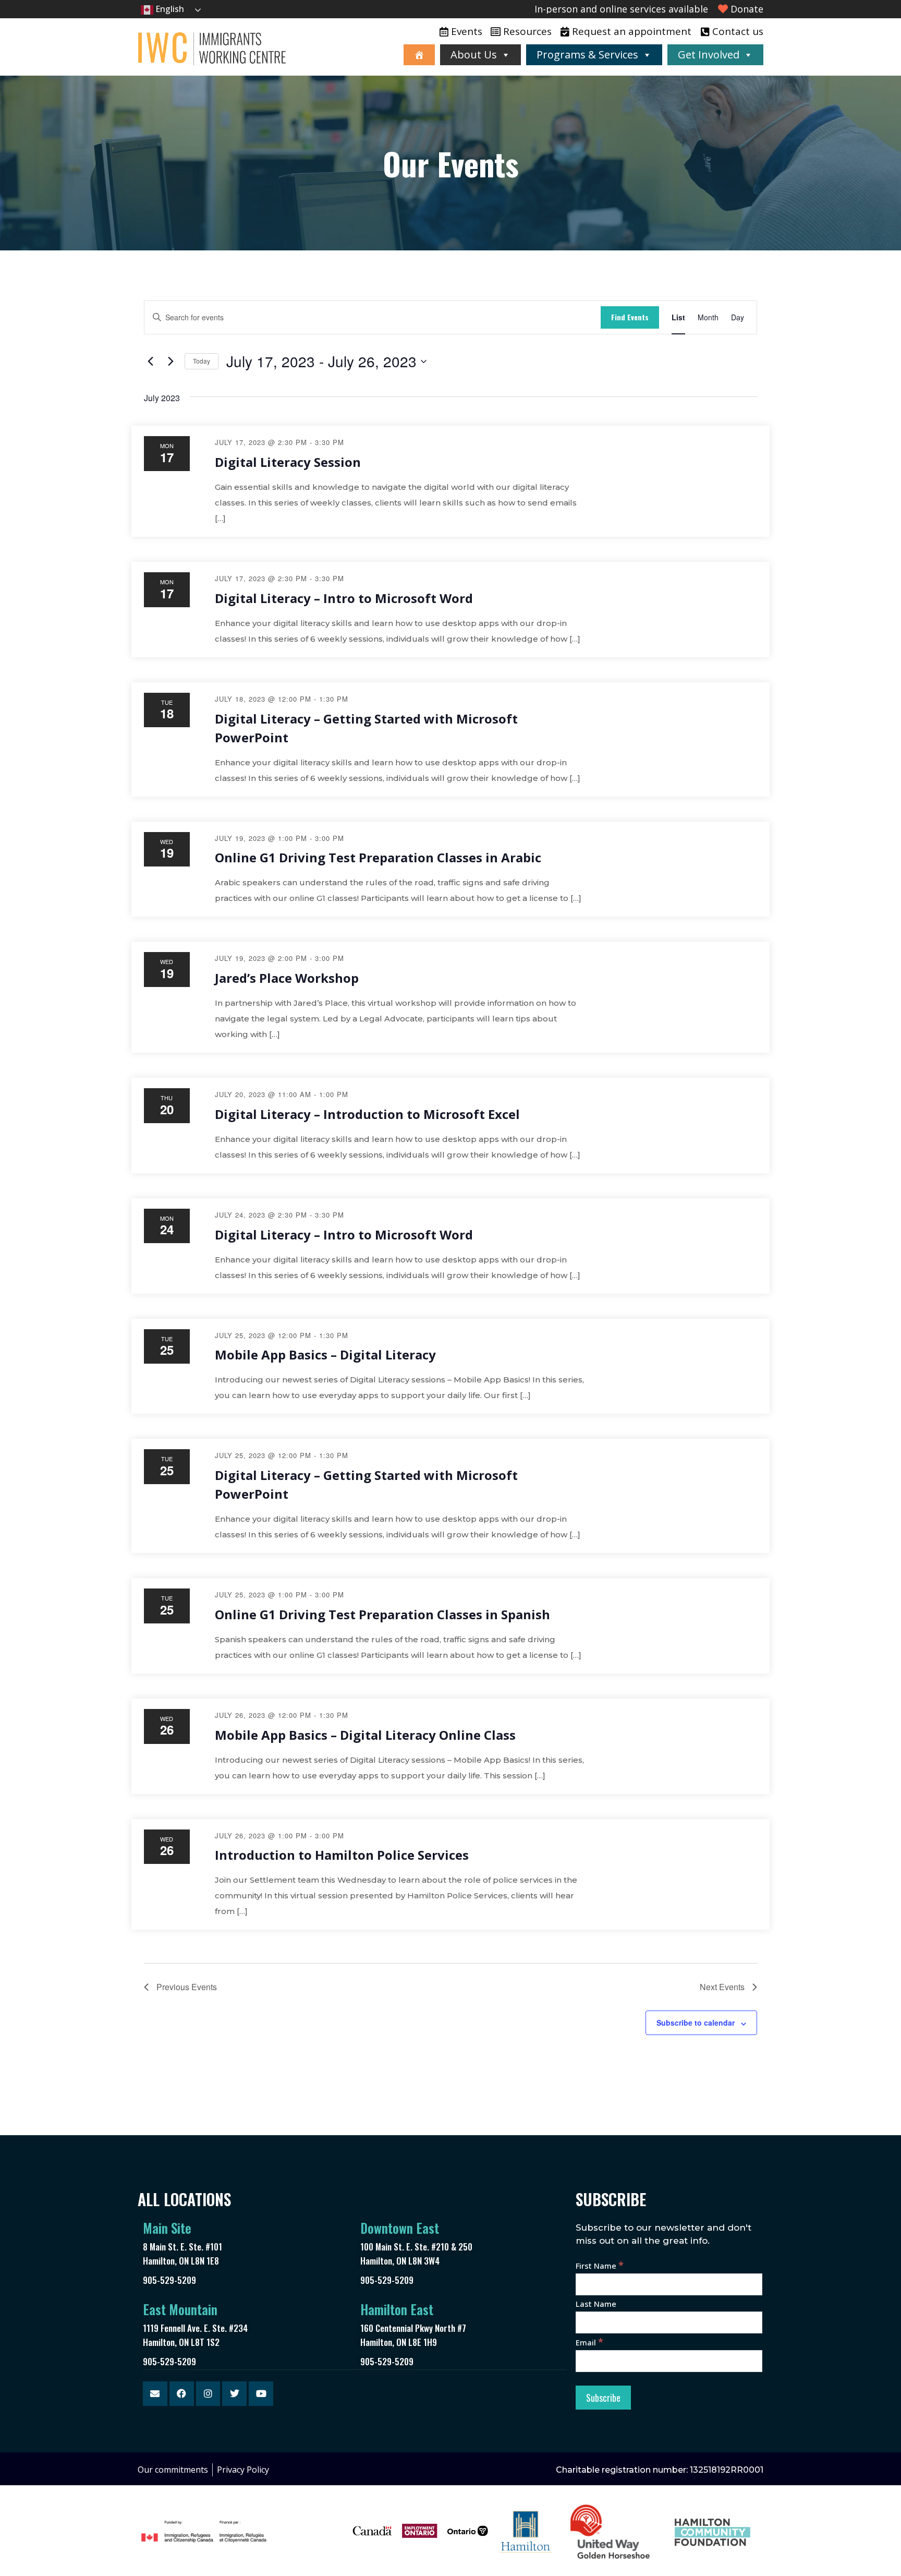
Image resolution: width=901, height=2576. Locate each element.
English (169, 9)
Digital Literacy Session (288, 462)
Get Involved (709, 55)
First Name (600, 2266)
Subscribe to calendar (696, 2023)
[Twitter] (234, 2394)
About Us (474, 55)
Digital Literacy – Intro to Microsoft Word (344, 598)
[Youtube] (261, 2394)
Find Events (630, 317)
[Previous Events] (150, 362)
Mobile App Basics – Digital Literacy (325, 1355)
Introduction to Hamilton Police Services (342, 1855)
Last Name (596, 2304)
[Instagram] (208, 2394)
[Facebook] (182, 2394)
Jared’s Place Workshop (287, 978)
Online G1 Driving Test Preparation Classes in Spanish (382, 1614)
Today (202, 361)
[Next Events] (171, 362)
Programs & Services (587, 55)
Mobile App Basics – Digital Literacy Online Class (365, 1735)
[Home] (419, 55)
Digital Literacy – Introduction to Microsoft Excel (367, 1114)
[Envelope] (155, 2394)
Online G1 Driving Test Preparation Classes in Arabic (378, 857)
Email (589, 2342)
